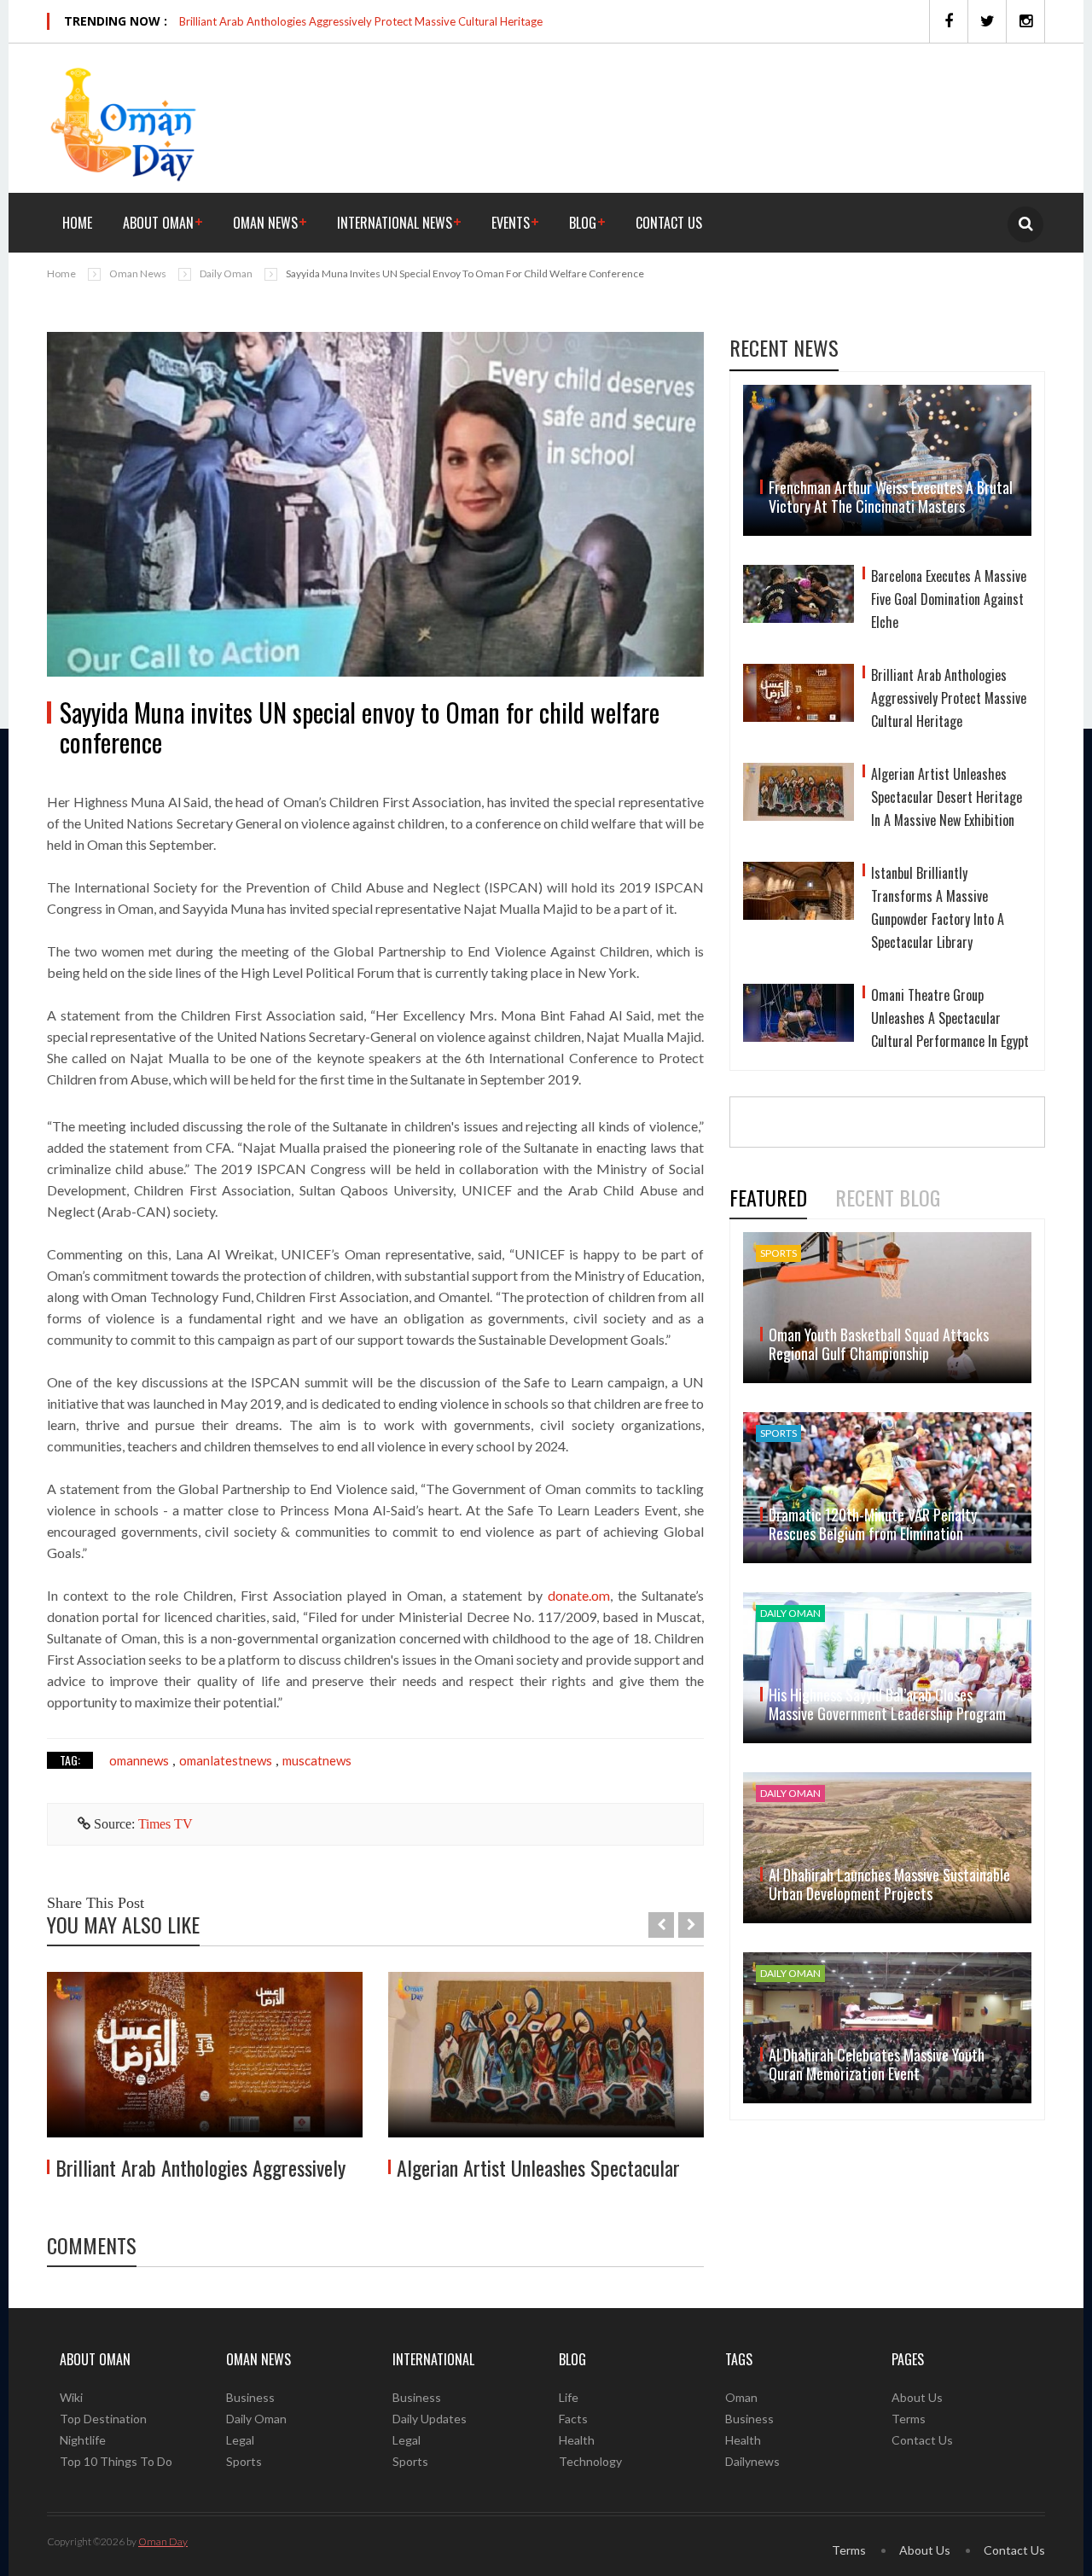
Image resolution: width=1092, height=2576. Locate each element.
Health (577, 2440)
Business (250, 2397)
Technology (590, 2461)
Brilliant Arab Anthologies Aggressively (200, 2167)
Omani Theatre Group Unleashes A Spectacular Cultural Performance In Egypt (950, 1018)
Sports (244, 2461)
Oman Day (163, 2541)
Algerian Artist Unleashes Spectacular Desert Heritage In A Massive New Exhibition (947, 797)
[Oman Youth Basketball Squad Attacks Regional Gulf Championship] (887, 1308)
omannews (139, 1760)
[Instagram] (1025, 21)
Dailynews (752, 2461)
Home (77, 223)
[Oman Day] (124, 122)
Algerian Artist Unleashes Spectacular (538, 2167)
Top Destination (103, 2419)
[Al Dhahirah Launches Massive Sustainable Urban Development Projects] (887, 1848)
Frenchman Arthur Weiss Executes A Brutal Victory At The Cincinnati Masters (891, 497)
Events (511, 223)
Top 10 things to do (116, 2461)
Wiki (71, 2397)
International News (395, 223)
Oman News (265, 223)
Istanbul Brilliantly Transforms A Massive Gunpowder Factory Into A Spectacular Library (938, 907)
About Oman (158, 223)
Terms (909, 2419)
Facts (573, 2419)
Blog (583, 223)
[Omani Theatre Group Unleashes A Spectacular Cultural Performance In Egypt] (799, 1021)
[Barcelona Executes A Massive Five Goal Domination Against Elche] (799, 602)
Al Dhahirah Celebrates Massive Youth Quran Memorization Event (877, 2064)
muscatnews (317, 1760)
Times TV (166, 1824)
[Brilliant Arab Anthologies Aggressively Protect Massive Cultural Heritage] (205, 2055)
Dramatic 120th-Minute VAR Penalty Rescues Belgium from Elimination (873, 1524)
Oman (741, 2397)
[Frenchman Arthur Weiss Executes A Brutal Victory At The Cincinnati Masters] (887, 460)
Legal (240, 2440)
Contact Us (669, 223)
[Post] (375, 504)
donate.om (579, 1595)
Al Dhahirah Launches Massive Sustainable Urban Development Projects (889, 1884)
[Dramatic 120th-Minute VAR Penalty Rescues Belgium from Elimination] (887, 1488)
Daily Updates (430, 2419)
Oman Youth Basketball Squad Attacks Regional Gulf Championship (879, 1344)
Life (569, 2397)
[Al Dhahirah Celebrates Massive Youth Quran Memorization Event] (887, 2028)
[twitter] (987, 21)
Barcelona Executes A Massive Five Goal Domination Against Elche (949, 599)
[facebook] (948, 21)
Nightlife (83, 2440)
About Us (917, 2397)
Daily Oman (226, 273)
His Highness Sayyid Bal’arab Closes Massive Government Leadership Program (887, 1704)
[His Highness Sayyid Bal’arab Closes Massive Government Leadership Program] (887, 1668)
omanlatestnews (226, 1760)
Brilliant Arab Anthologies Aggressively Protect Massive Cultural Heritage (361, 21)
